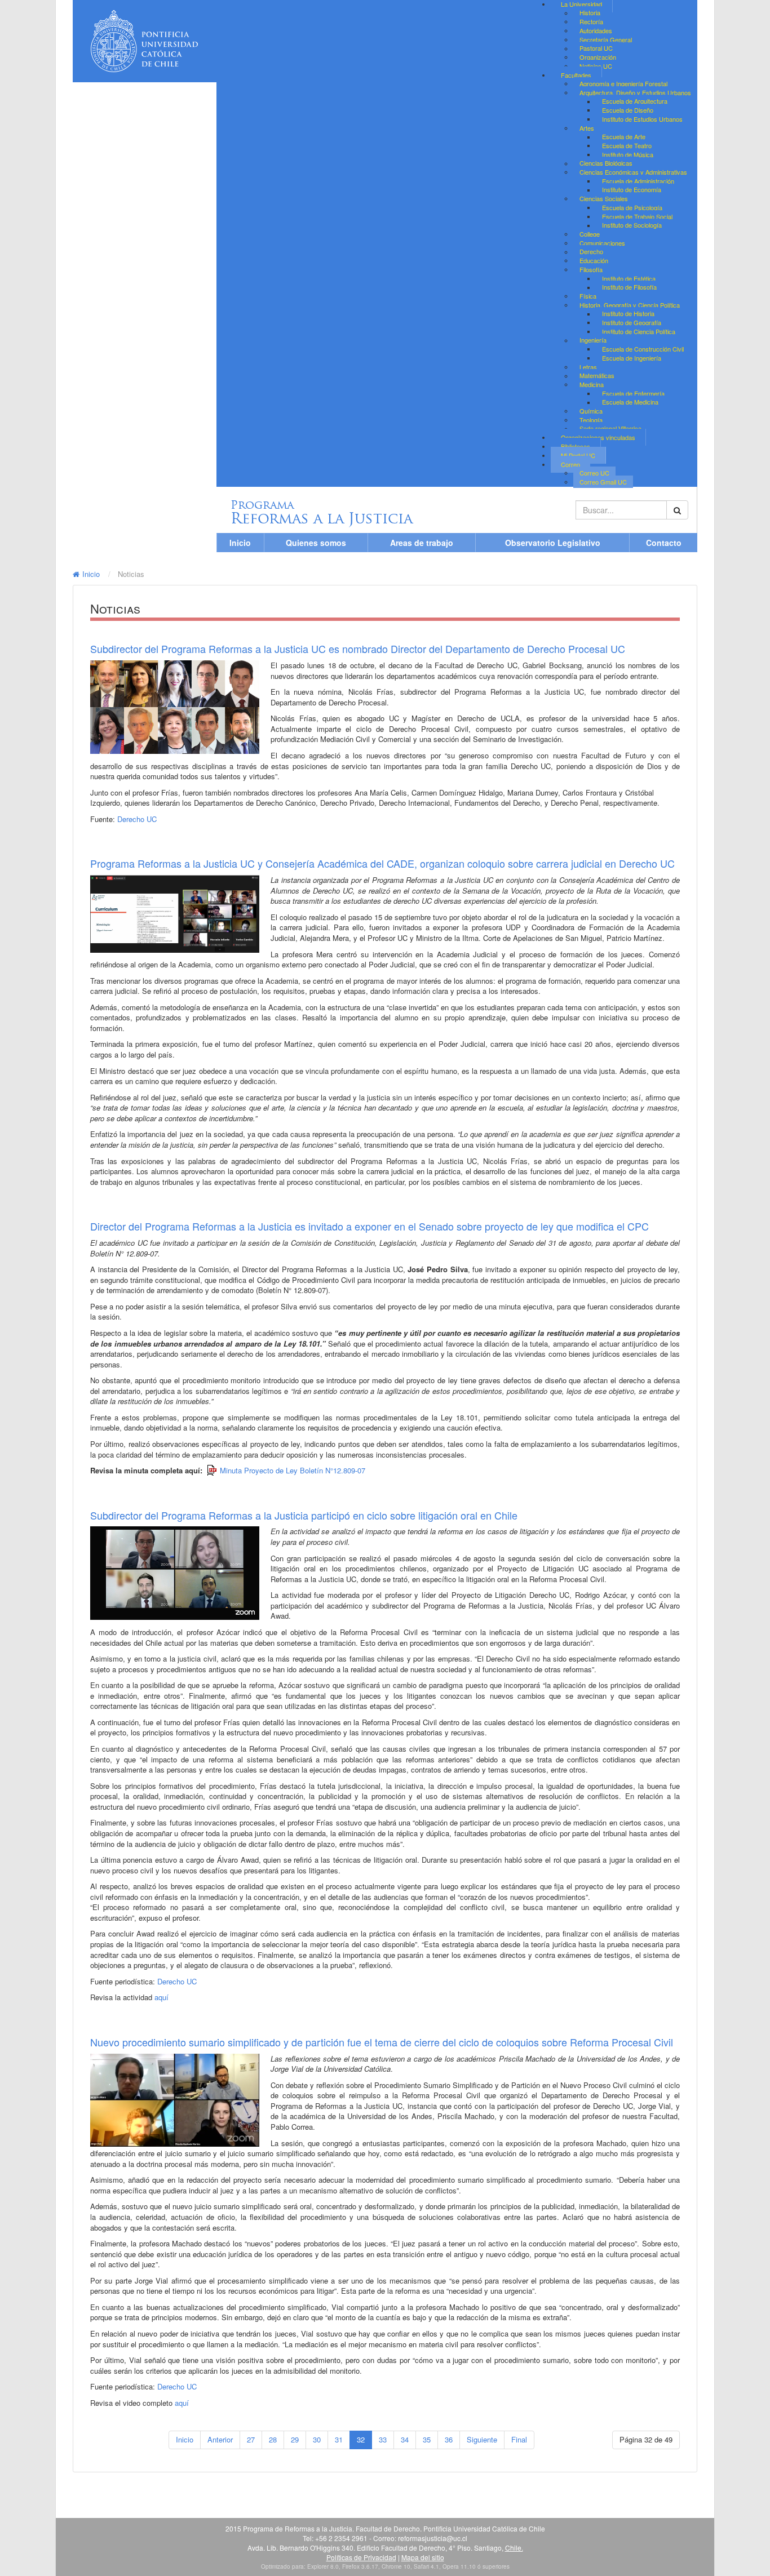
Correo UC (594, 473)
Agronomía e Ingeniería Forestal (623, 83)
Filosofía (591, 269)
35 (427, 2439)
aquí (161, 1997)
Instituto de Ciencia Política (639, 331)
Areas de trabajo (422, 543)
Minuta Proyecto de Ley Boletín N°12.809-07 (293, 1470)
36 (449, 2439)
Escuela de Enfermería (633, 393)
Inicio (240, 543)
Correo (570, 464)
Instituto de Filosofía (629, 287)
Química (591, 411)
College (590, 234)
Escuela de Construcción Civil (643, 349)
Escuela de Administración (638, 181)
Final (519, 2439)
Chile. (514, 2548)
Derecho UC (137, 819)
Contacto (664, 543)
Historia (590, 13)
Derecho (591, 252)
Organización (598, 57)
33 (383, 2439)
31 (339, 2439)
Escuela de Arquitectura (635, 101)
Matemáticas (597, 376)
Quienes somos (316, 543)
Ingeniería (593, 340)
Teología (591, 420)
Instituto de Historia (628, 314)
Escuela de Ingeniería (632, 358)
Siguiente (482, 2439)
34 (405, 2439)
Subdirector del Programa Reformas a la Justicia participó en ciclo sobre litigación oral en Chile (304, 1515)
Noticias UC (596, 66)
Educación (594, 260)
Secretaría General (606, 39)
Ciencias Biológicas (606, 163)
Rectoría (591, 21)
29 (295, 2439)
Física (588, 296)
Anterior (220, 2439)
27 (251, 2439)
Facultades (576, 75)
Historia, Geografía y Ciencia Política (630, 305)
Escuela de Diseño (628, 110)
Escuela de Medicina (630, 402)
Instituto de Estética (629, 278)
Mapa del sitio (423, 2557)
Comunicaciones (602, 243)
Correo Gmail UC (603, 482)
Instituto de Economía (632, 190)
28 (273, 2439)
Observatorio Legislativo (553, 543)
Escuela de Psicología (632, 207)
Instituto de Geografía (632, 322)
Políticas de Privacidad (361, 2557)
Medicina (592, 384)
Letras (588, 367)
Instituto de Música (628, 154)
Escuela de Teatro (627, 145)
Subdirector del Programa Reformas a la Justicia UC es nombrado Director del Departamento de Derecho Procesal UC (358, 649)
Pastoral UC (596, 48)
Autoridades (596, 30)
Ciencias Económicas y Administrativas (633, 172)
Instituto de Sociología (632, 225)
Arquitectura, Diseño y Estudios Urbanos (635, 92)
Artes (587, 128)
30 (317, 2439)
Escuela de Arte (624, 137)
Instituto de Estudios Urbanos (642, 119)
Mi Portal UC (578, 455)
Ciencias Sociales (604, 198)
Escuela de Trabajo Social (637, 216)
